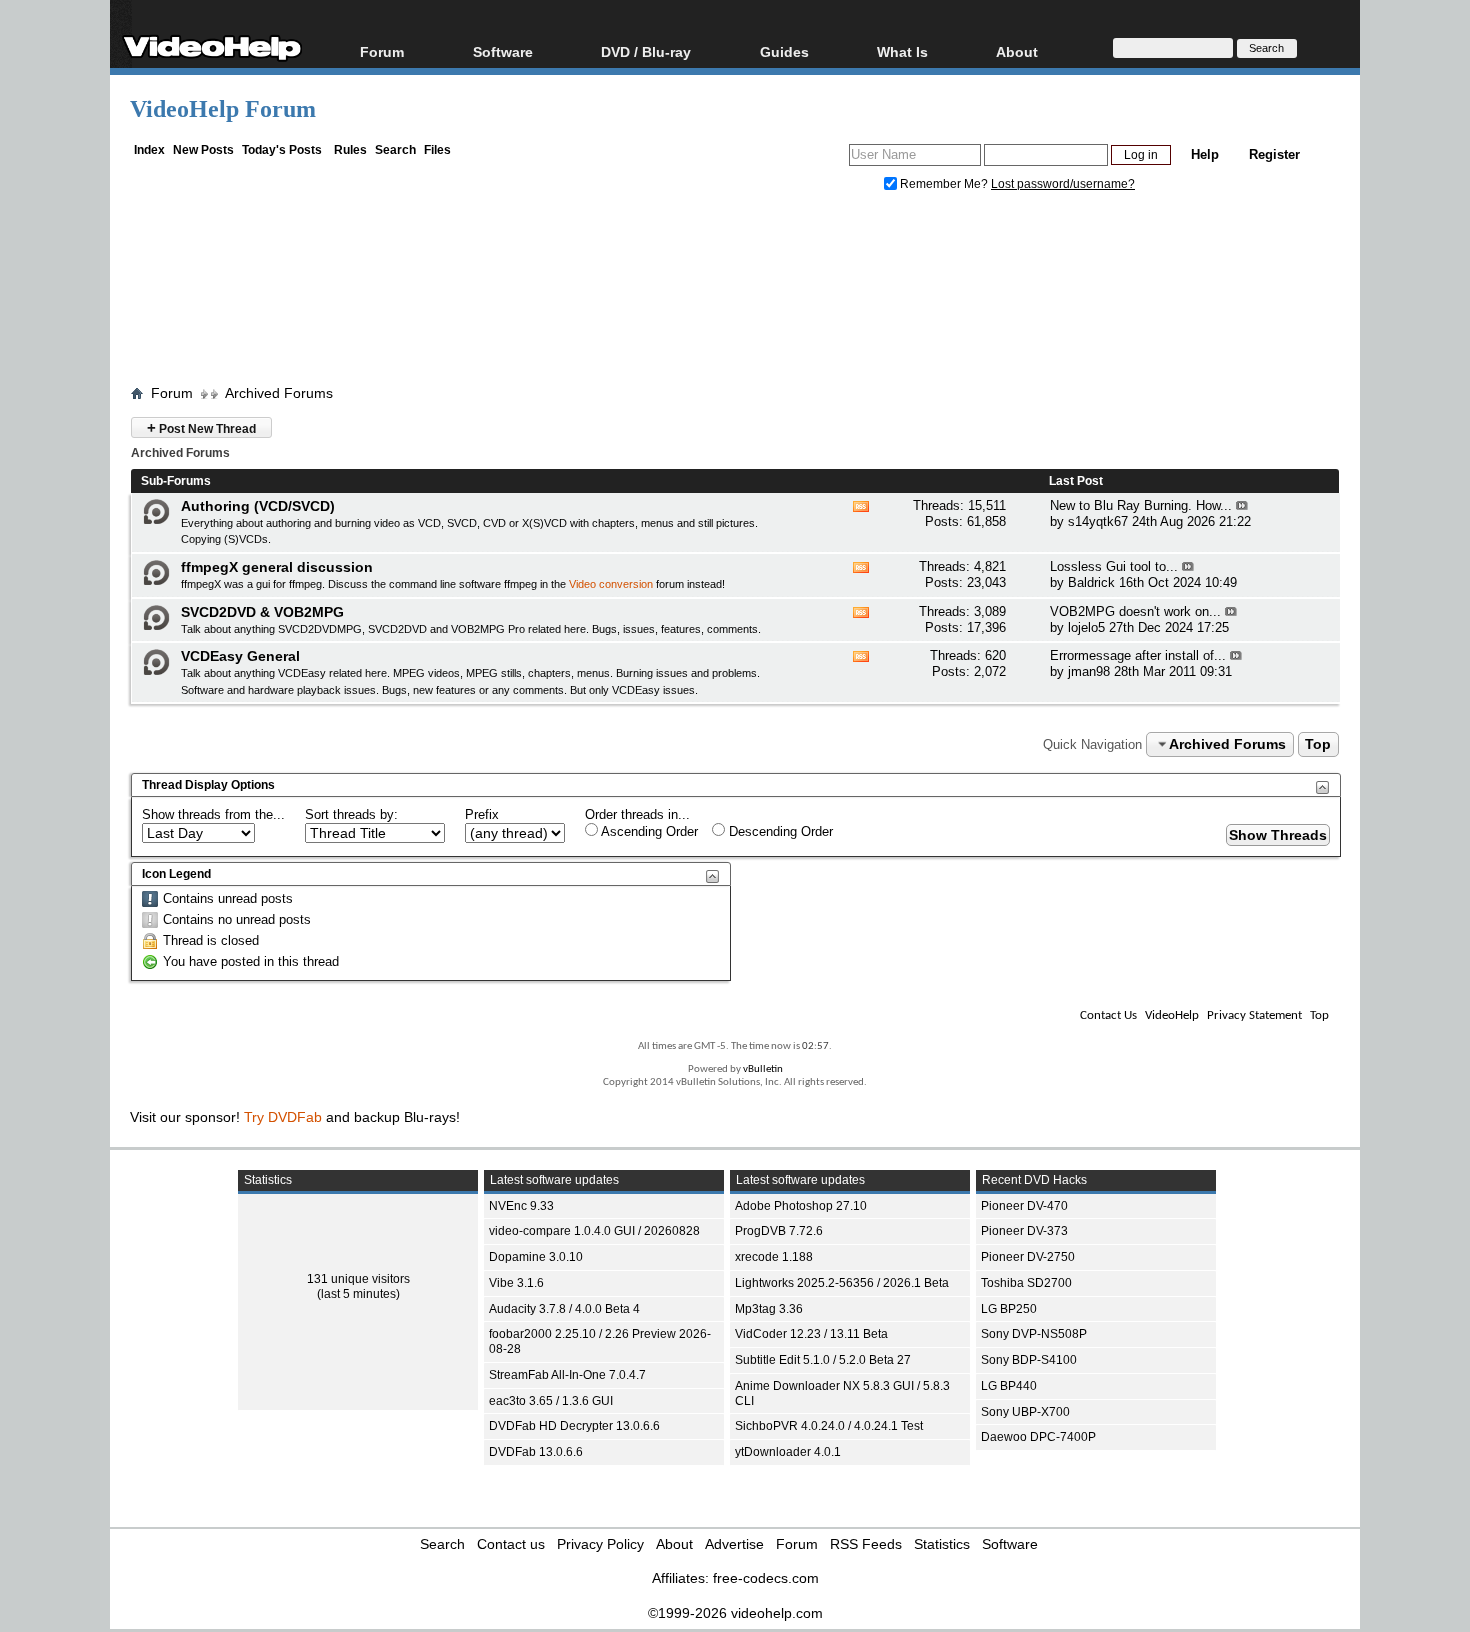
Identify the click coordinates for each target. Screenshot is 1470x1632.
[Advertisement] (735, 293)
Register (1274, 154)
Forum (382, 51)
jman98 (1089, 671)
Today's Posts (282, 150)
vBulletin (763, 1069)
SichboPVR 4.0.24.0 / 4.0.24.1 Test (829, 1426)
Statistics (942, 1544)
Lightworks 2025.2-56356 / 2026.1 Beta (842, 1283)
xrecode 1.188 (774, 1257)
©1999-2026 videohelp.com (735, 1613)
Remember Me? (944, 184)
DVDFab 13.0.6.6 (536, 1452)
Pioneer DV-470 (1024, 1206)
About (674, 1544)
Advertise (734, 1544)
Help (1205, 154)
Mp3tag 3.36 (769, 1309)
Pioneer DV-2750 (1028, 1257)
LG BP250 (1009, 1309)
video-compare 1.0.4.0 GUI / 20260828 (594, 1231)
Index (149, 150)
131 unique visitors (358, 1279)
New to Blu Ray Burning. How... (1141, 505)
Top (1318, 744)
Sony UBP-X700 (1025, 1412)
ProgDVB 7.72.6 (779, 1231)
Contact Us (1108, 1015)
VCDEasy (636, 690)
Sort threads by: (351, 814)
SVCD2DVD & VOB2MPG (262, 612)
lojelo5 (1086, 627)
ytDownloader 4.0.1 (788, 1452)
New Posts (203, 150)
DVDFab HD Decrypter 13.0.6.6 (574, 1426)
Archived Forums (279, 393)
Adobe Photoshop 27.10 (801, 1206)
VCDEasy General (240, 656)
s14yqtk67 (1098, 521)
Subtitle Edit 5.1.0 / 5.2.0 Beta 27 (823, 1360)
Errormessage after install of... (1138, 655)
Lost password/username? (1063, 184)
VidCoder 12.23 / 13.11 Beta (811, 1334)
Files (437, 150)
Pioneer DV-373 (1024, 1231)
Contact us (511, 1544)
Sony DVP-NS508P (1034, 1334)
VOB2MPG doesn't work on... (1135, 611)
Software (503, 51)
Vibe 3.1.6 (516, 1283)
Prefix (482, 814)
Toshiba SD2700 (1026, 1283)
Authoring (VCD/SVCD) (258, 506)
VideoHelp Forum (223, 109)
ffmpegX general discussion (277, 567)
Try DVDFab (283, 1117)
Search (395, 150)
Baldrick (1091, 582)
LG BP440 (1009, 1386)
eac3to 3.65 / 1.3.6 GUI (551, 1401)
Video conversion (611, 584)
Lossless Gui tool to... (1114, 566)
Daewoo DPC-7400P (1038, 1437)
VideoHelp (1172, 1015)
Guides (784, 51)
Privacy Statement (1254, 1015)
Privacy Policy (600, 1544)
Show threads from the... (213, 814)
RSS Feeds (866, 1544)
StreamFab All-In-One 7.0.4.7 (567, 1375)
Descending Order (779, 831)
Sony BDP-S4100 (1029, 1360)
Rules (350, 150)
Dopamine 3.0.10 (536, 1257)
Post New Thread (201, 427)
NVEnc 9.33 (521, 1206)
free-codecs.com (766, 1578)
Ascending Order (648, 831)
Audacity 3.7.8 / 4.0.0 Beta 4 (564, 1309)
